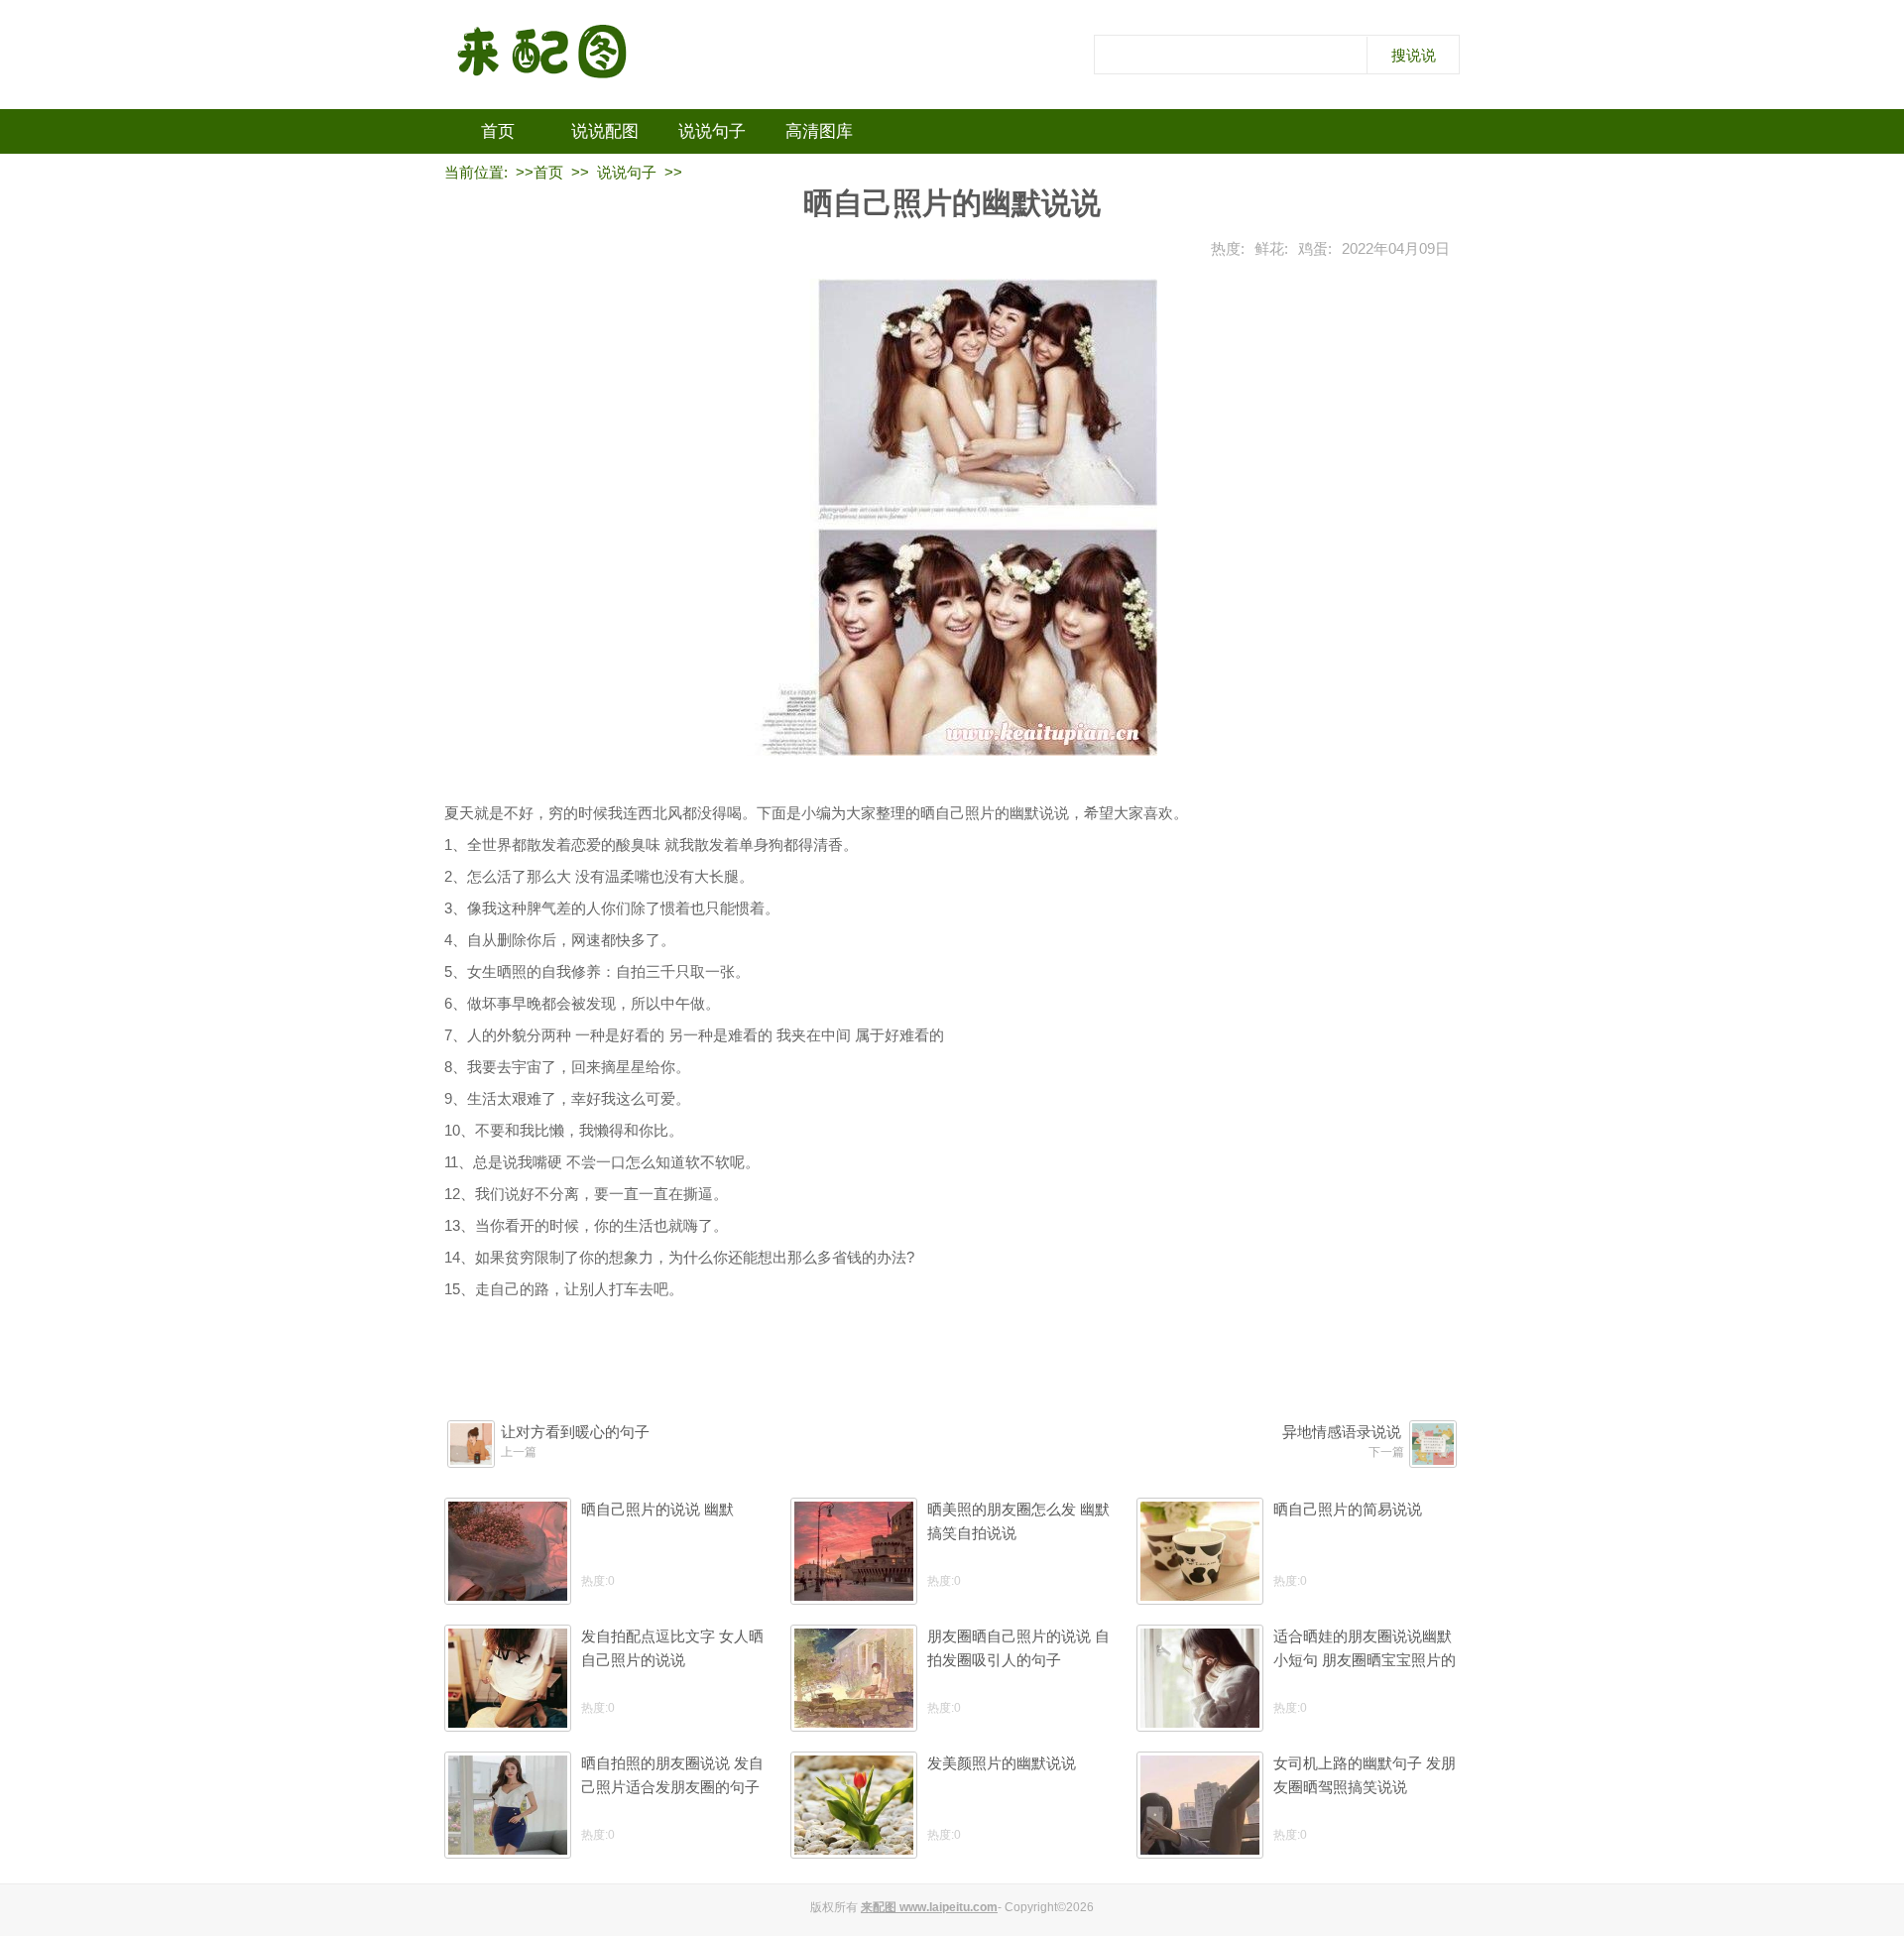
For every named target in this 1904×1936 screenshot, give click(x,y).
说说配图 (605, 131)
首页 (498, 131)
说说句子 (712, 131)
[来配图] (543, 55)
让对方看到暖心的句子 (575, 1432)
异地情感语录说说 (1342, 1432)
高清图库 (819, 131)
